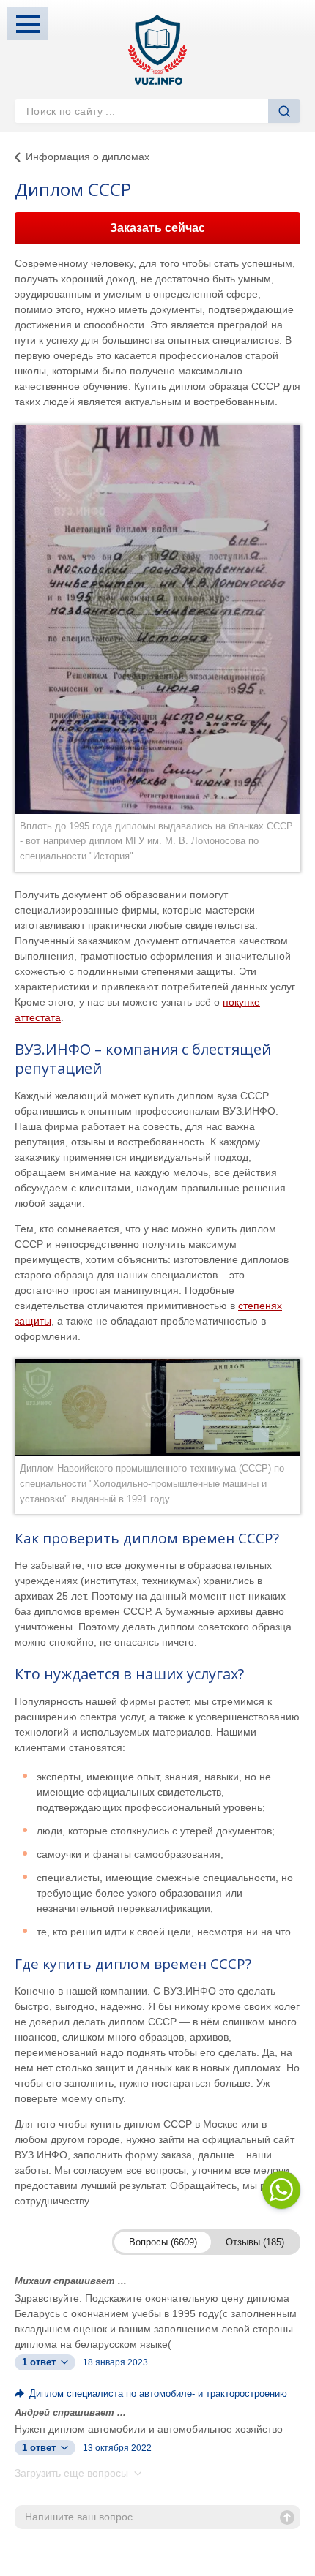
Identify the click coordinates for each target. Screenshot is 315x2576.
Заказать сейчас (157, 228)
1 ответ (40, 2362)
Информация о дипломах (88, 157)
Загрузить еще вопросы (73, 2473)
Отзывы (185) (255, 2242)
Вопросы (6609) (163, 2242)
